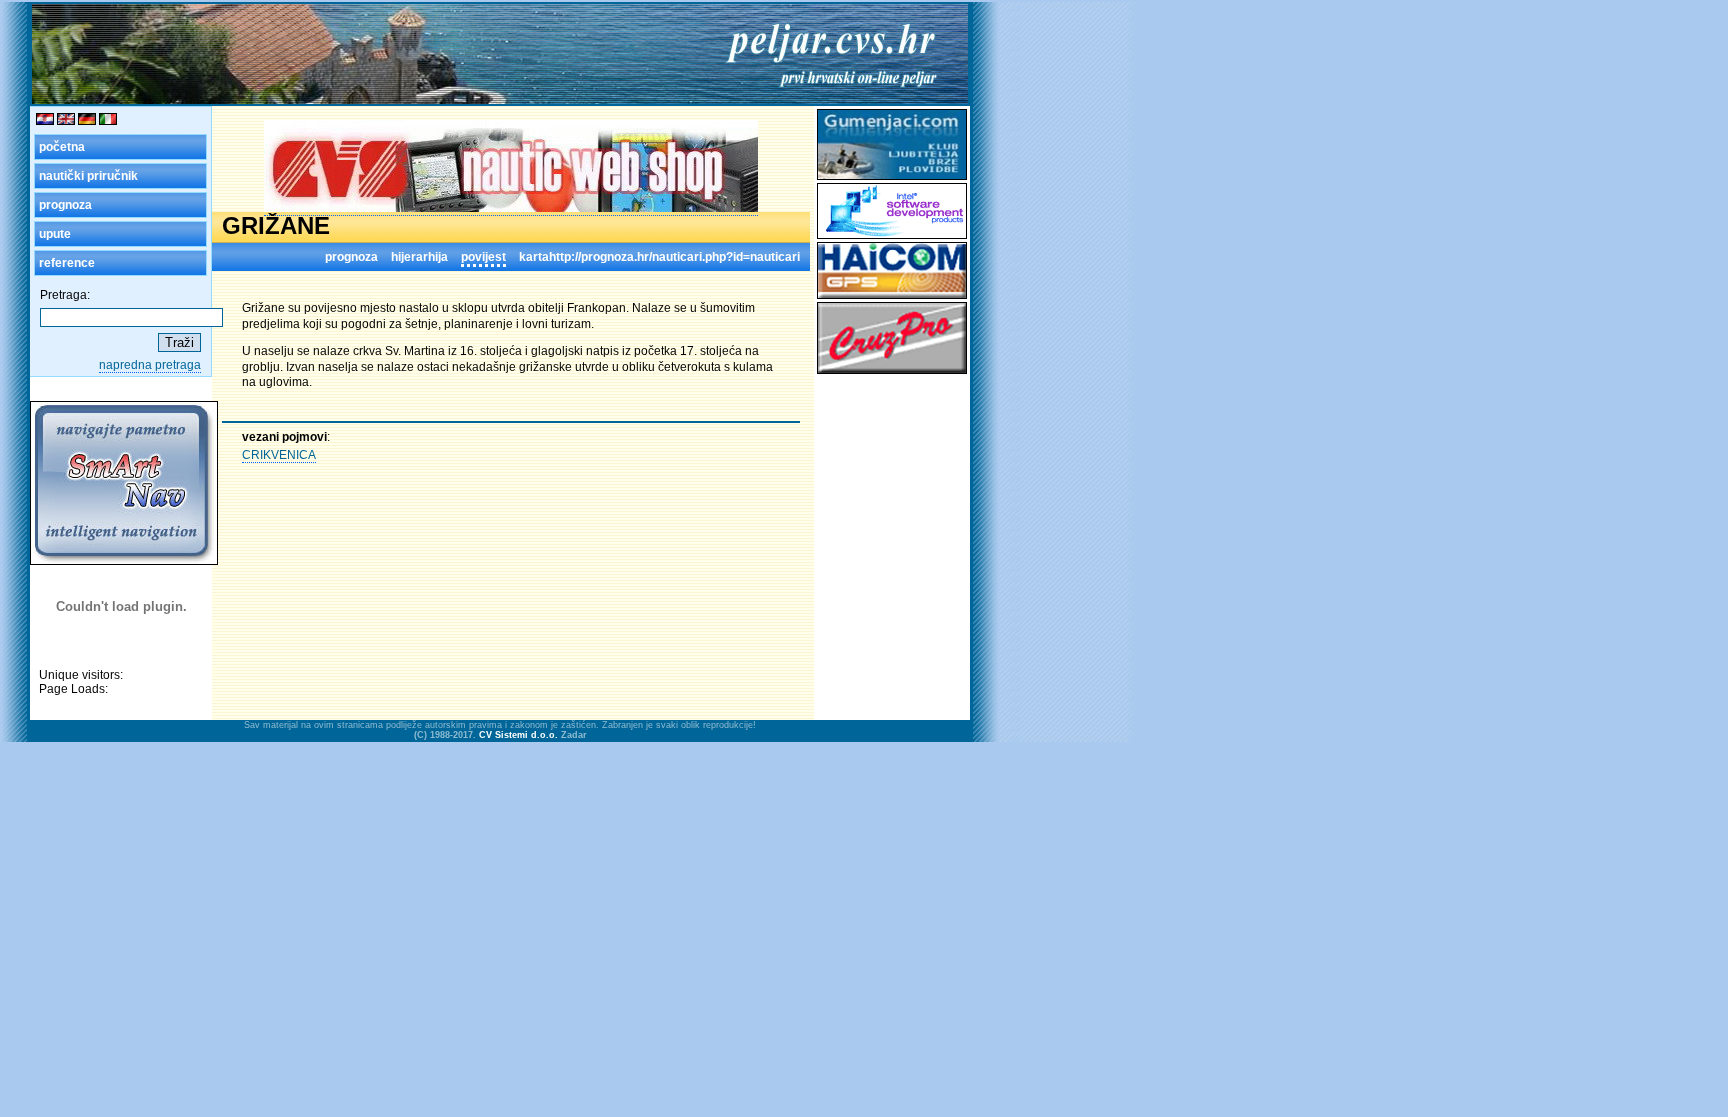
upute (55, 234)
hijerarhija (419, 257)
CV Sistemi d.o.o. (518, 735)
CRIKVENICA (279, 455)
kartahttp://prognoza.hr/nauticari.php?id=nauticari (659, 257)
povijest (483, 257)
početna (62, 147)
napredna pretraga (150, 365)
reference (67, 263)
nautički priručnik (88, 176)
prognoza (65, 205)
